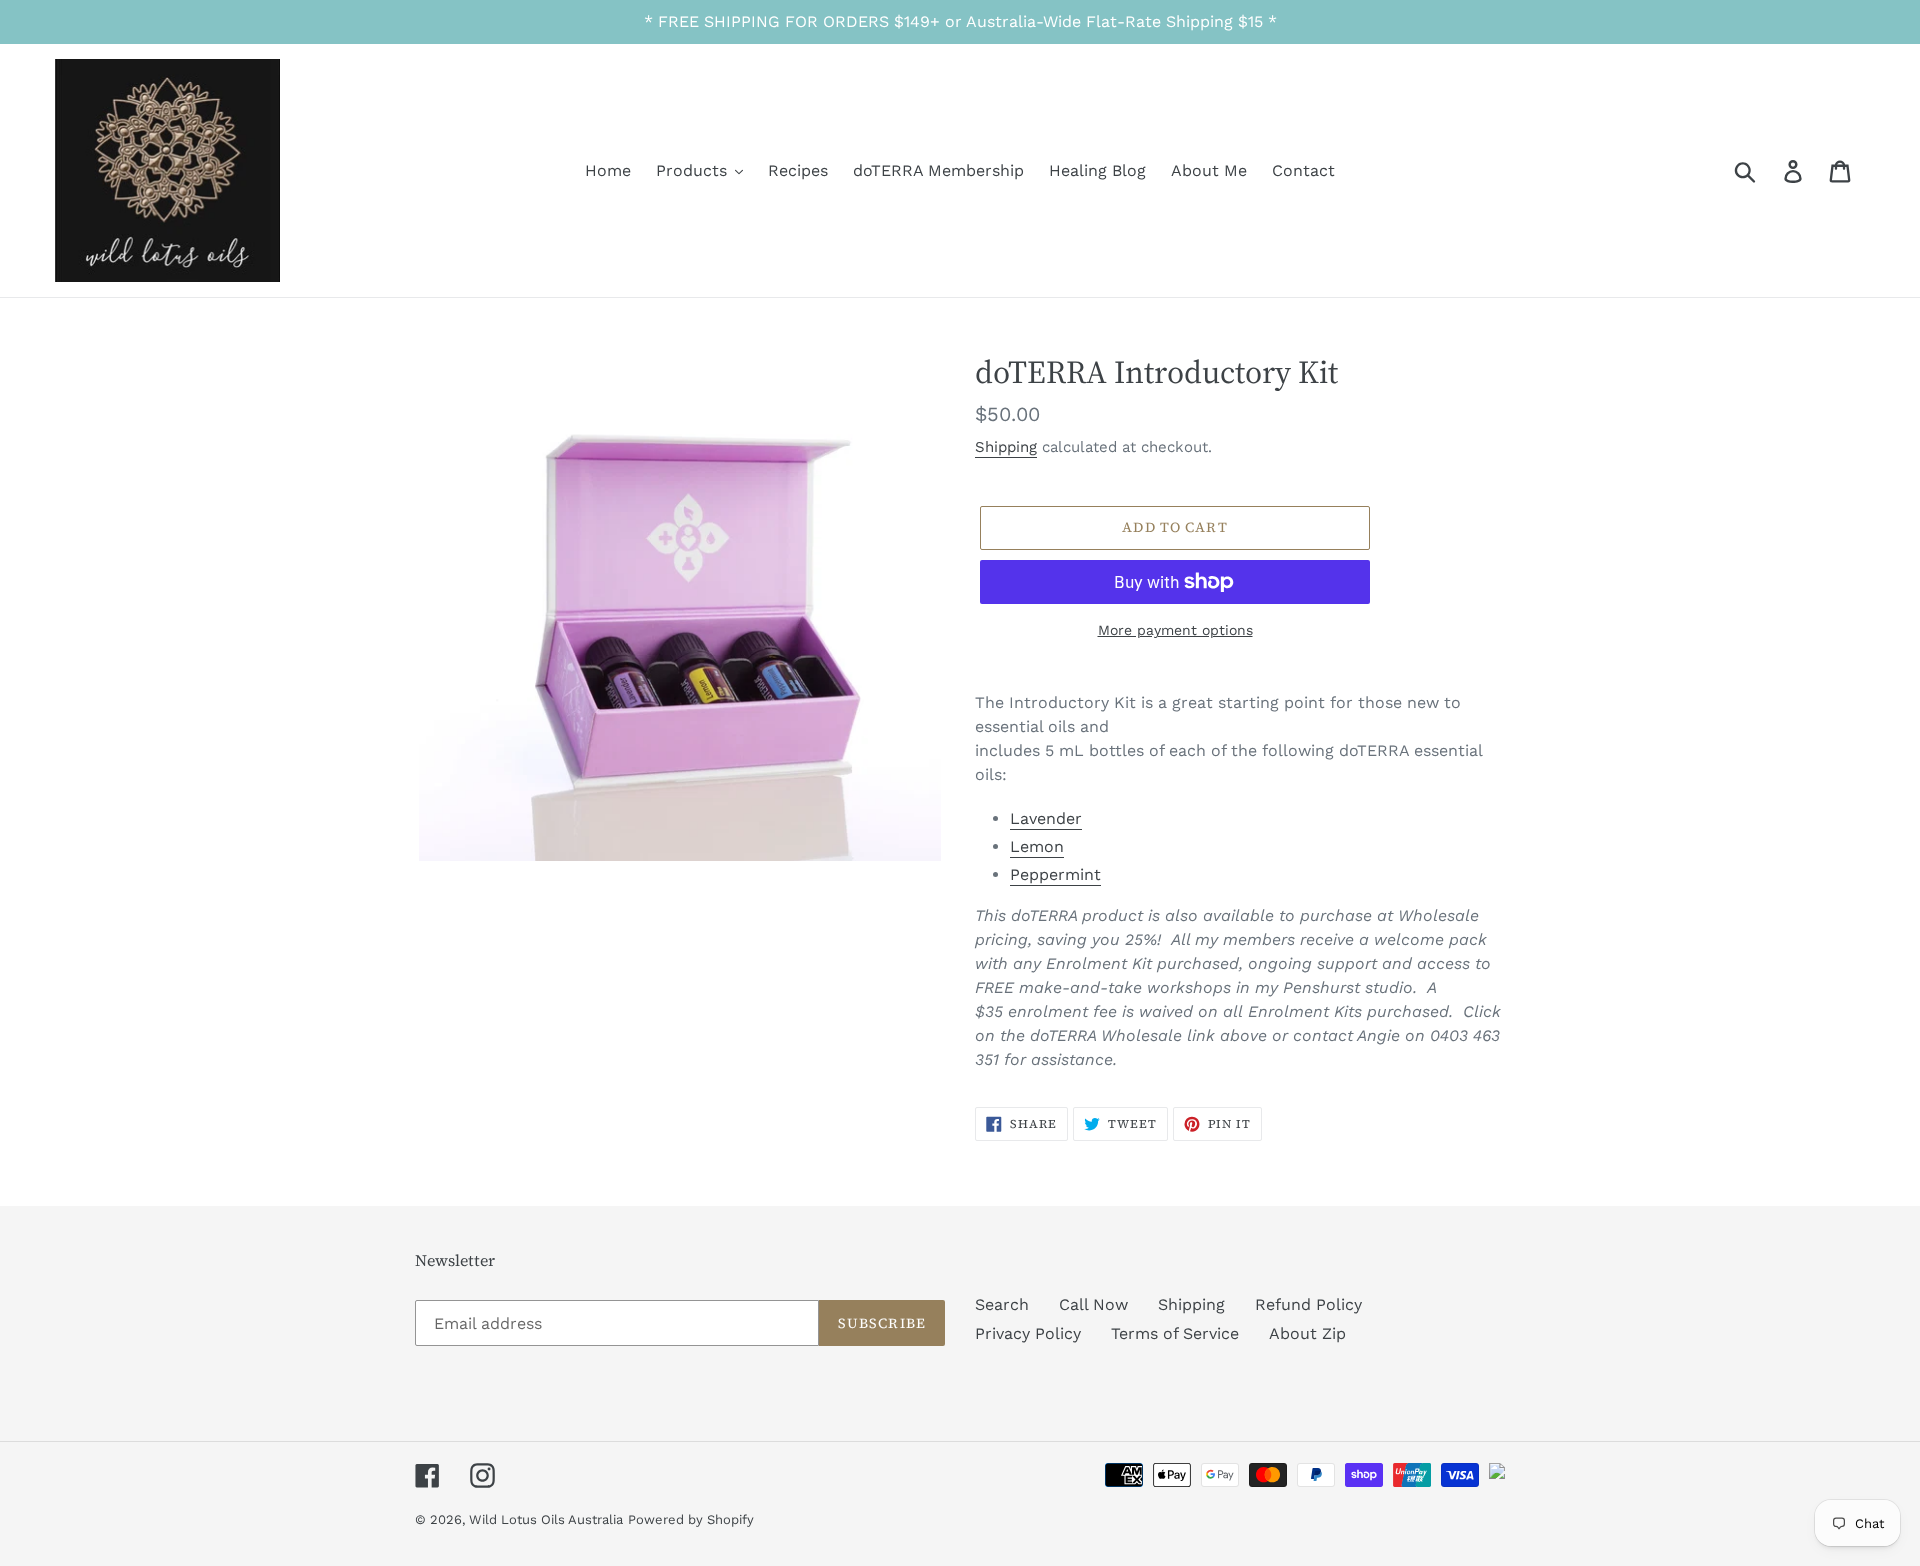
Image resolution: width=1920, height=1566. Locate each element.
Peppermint (1055, 874)
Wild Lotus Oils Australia (546, 1519)
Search (1002, 1304)
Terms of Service (1175, 1333)
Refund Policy (1308, 1304)
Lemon (1037, 846)
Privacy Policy (1028, 1333)
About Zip (1307, 1333)
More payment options (1175, 630)
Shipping (1006, 447)
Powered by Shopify (691, 1519)
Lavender (1046, 818)
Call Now (1093, 1304)
